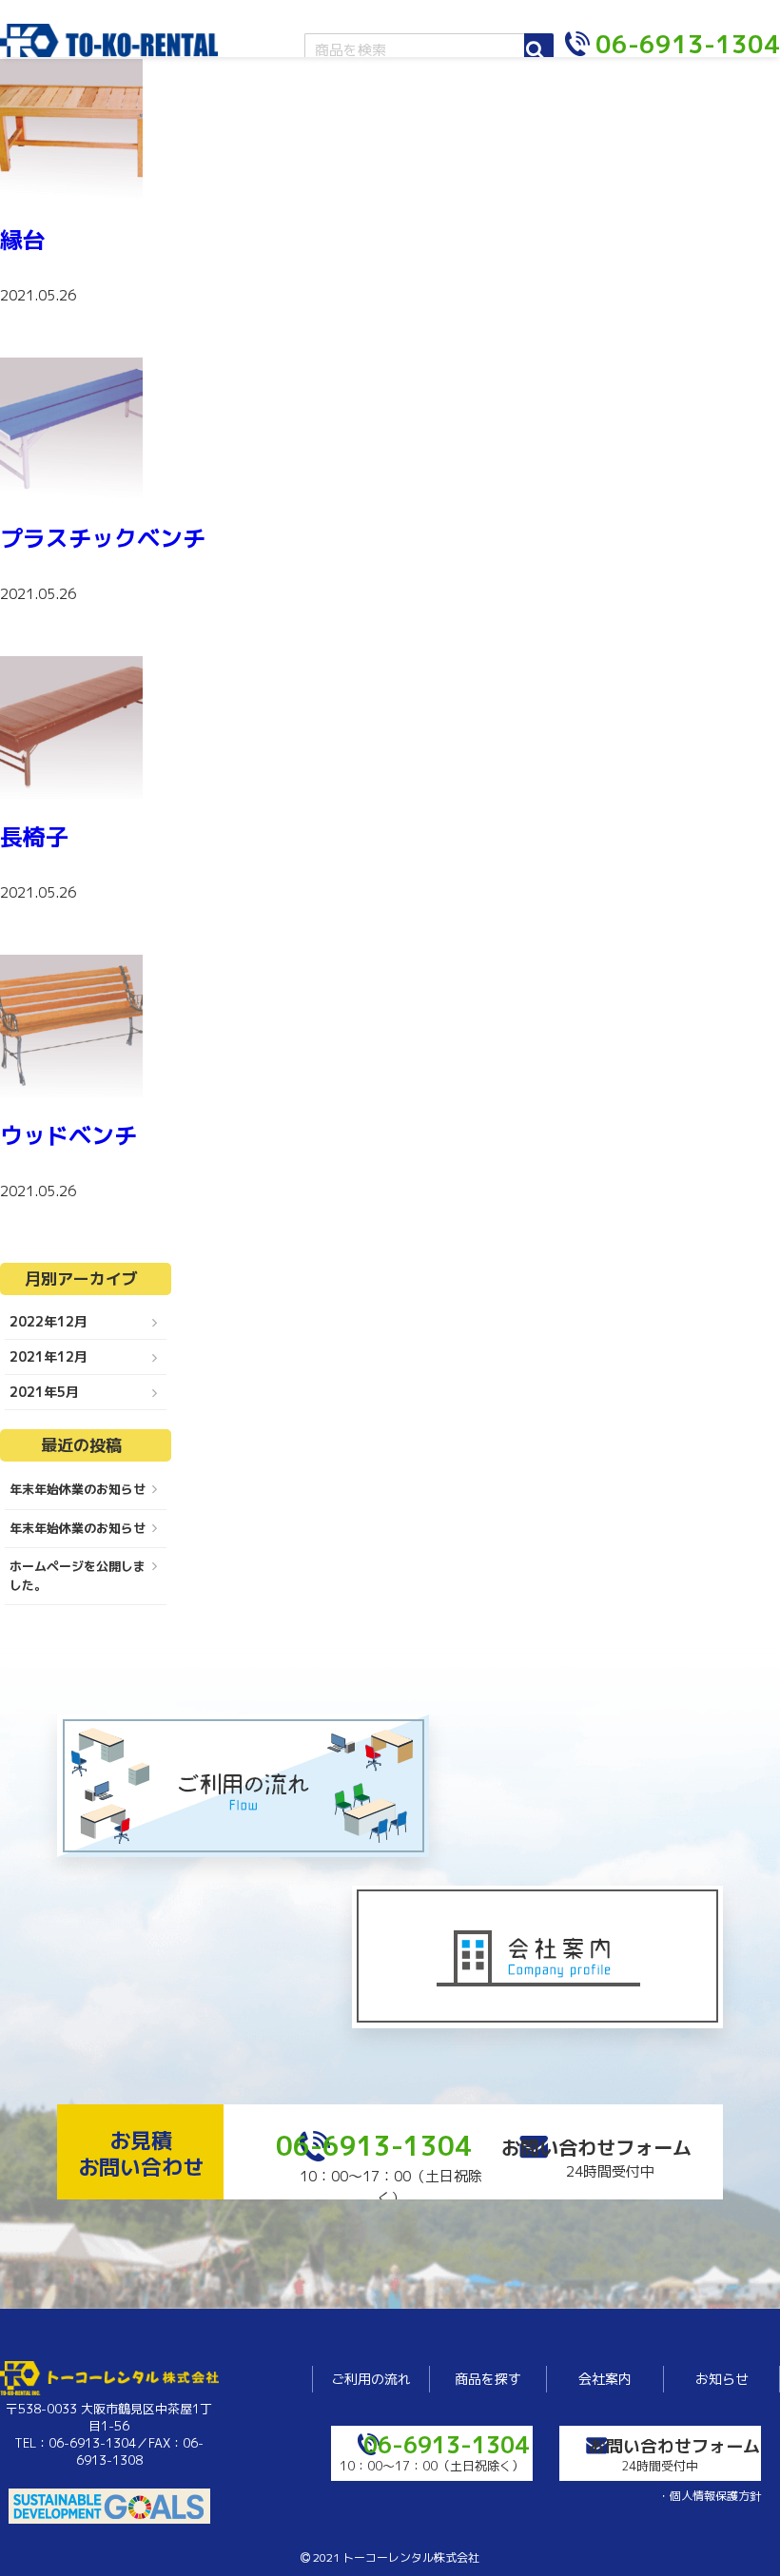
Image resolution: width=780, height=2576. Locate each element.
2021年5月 (44, 1392)
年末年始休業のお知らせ (78, 1489)
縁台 (23, 240)
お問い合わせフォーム (596, 2147)
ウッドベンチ (68, 1135)
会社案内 (605, 2379)
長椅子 (34, 837)
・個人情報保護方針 (710, 2496)
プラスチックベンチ (103, 538)
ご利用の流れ (371, 2379)
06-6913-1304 (374, 2146)
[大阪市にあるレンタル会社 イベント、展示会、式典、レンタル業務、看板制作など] (109, 50)
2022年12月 (49, 1321)
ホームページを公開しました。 (78, 1576)
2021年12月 (49, 1356)
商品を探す (488, 2379)
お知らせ (722, 2379)
